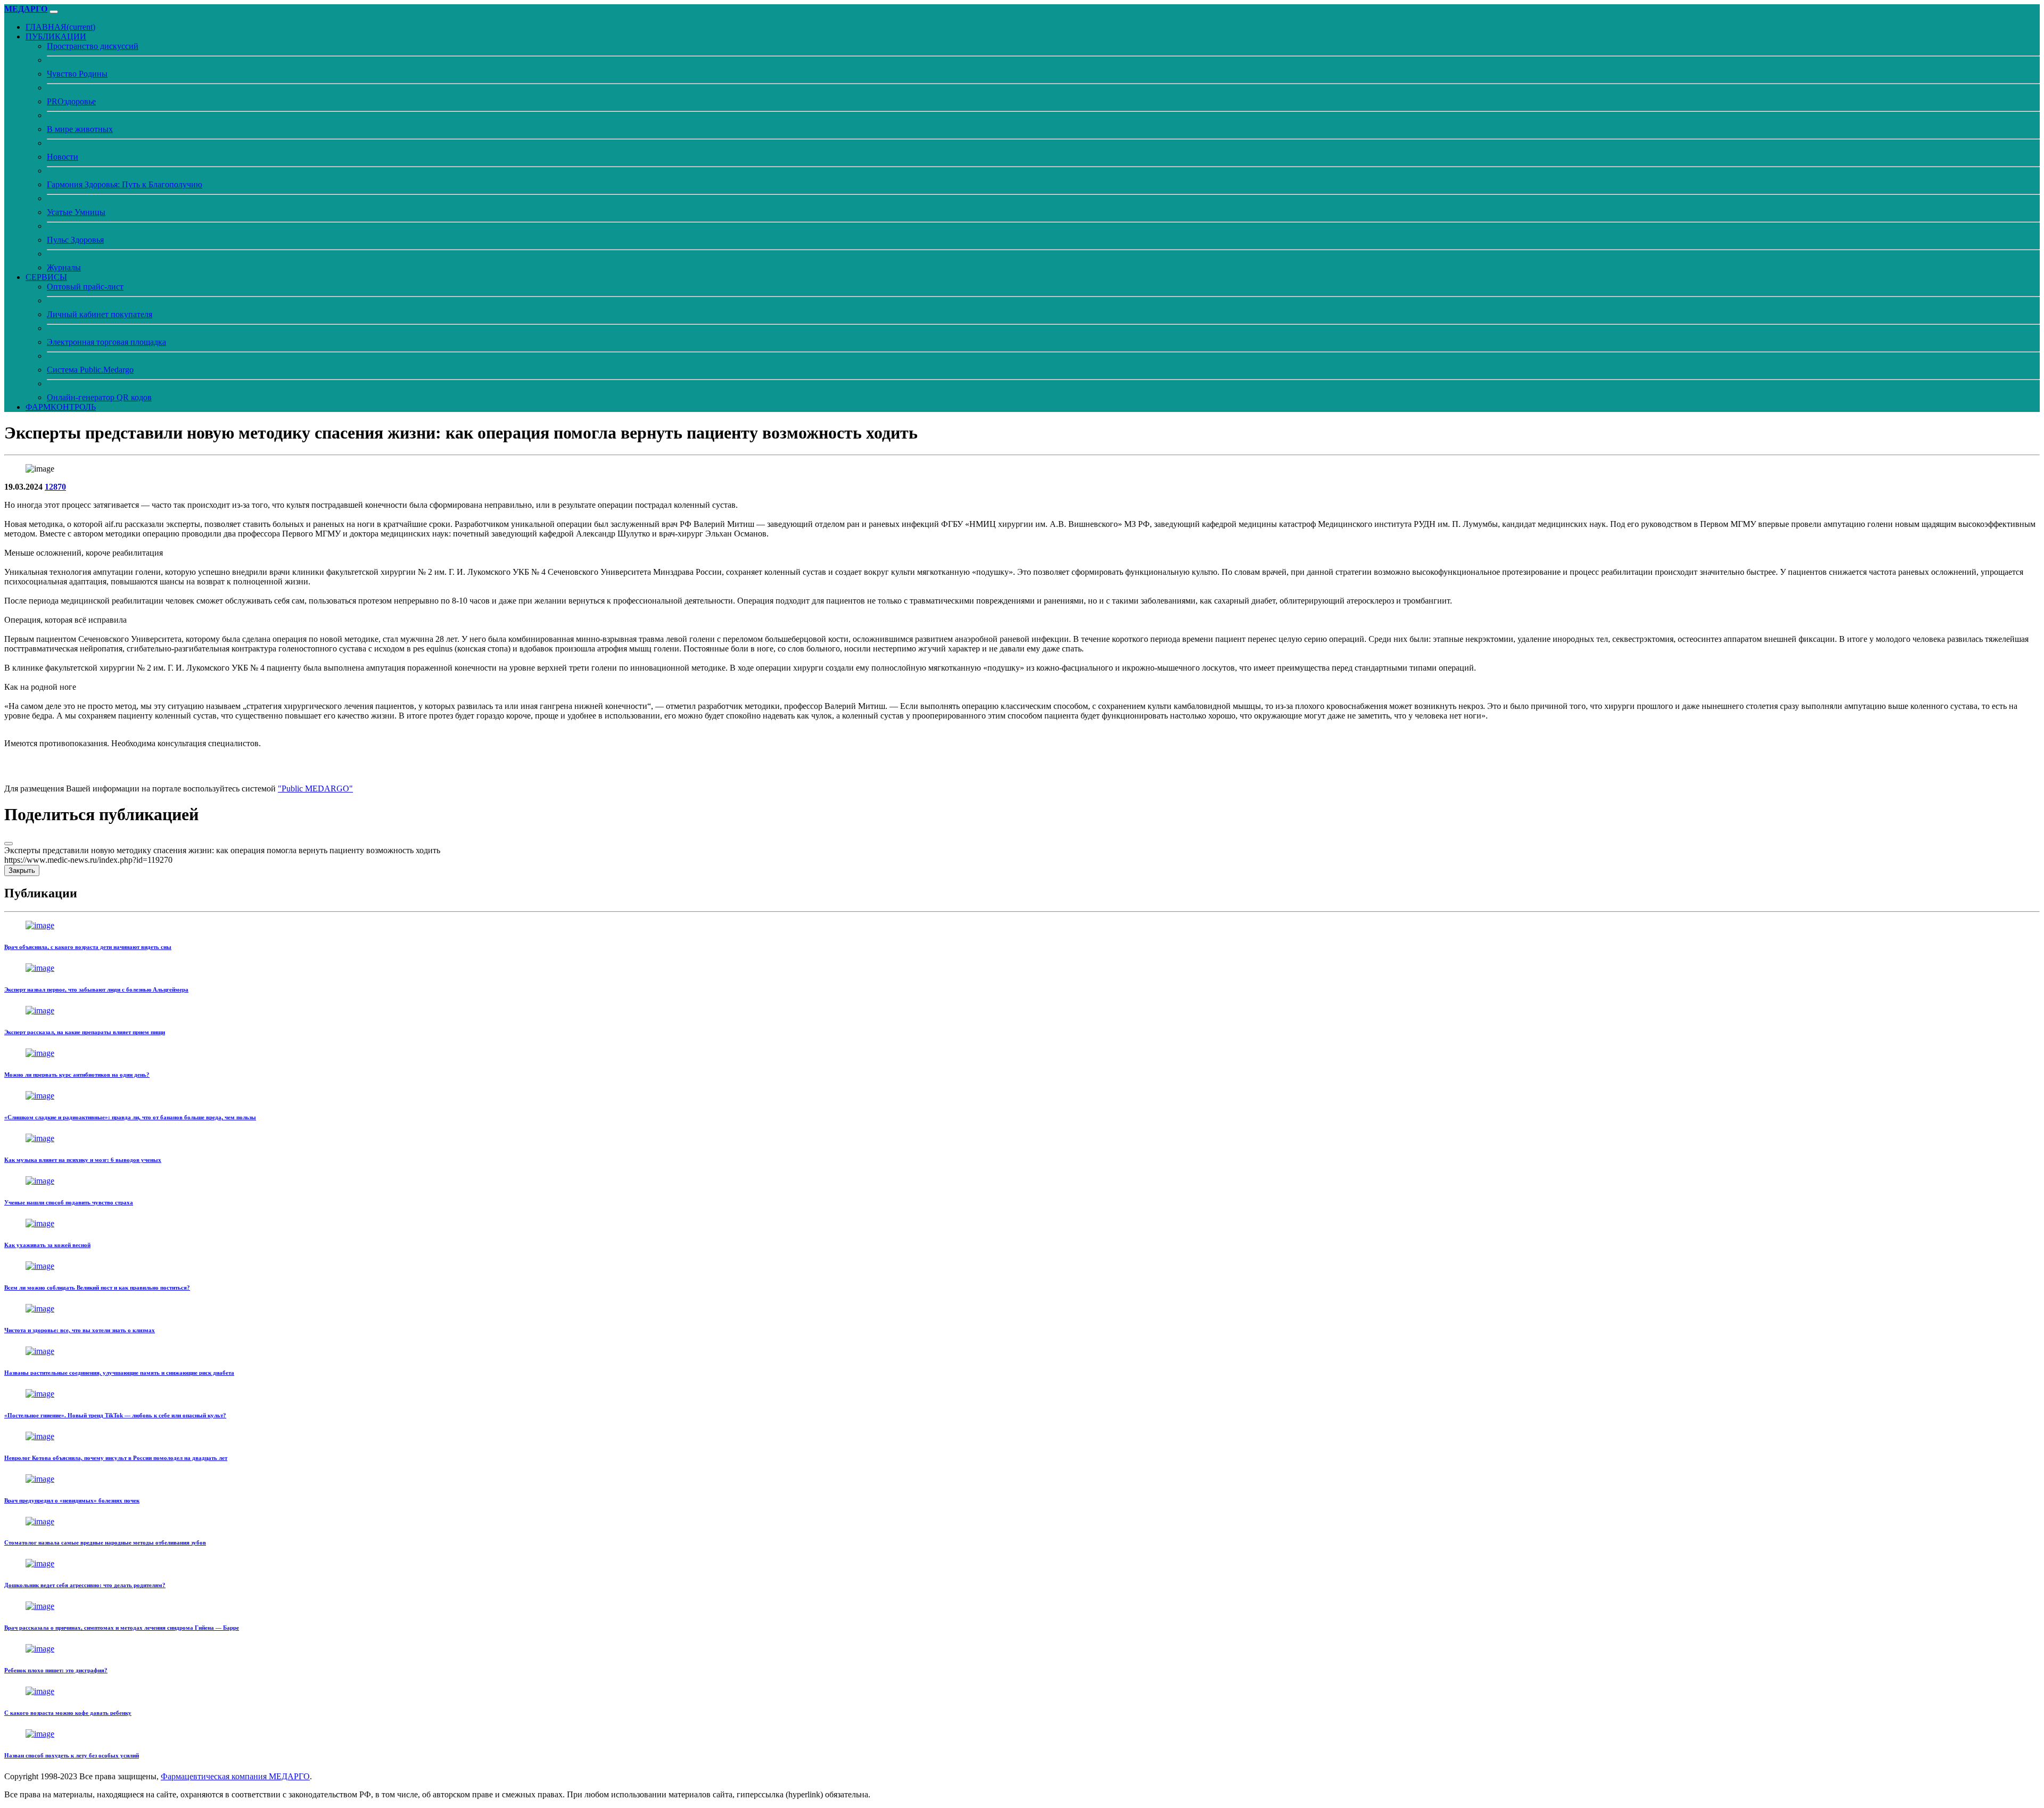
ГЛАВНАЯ (60, 27)
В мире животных (80, 129)
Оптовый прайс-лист (85, 287)
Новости (63, 157)
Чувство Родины (77, 74)
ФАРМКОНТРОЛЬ (61, 407)
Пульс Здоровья (75, 240)
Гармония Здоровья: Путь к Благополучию (125, 184)
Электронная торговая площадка (106, 342)
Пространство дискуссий (93, 46)
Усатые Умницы (76, 212)
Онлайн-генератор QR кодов (99, 397)
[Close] (9, 844)
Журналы (64, 267)
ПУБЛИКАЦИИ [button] (56, 36)
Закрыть (22, 870)
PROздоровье (71, 101)
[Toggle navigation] (54, 12)
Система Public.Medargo (90, 370)
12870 (55, 487)
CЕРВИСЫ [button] (46, 277)
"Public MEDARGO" (315, 789)
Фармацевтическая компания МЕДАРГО (235, 1776)
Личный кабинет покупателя (100, 314)
